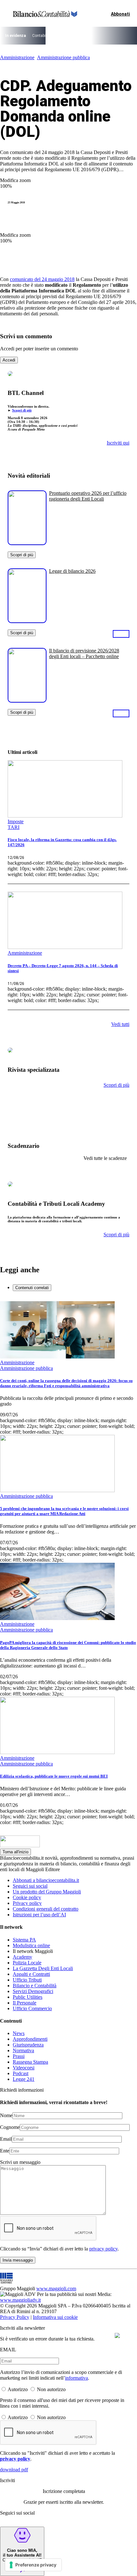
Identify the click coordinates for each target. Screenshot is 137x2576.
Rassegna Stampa (30, 2062)
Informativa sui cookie (55, 2317)
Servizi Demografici (33, 1991)
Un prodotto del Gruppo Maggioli (47, 1892)
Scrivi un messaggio (20, 2162)
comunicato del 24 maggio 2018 (42, 279)
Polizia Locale (27, 1963)
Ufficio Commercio (32, 2008)
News (19, 2033)
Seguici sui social (30, 1886)
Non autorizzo (51, 2389)
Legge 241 (24, 2079)
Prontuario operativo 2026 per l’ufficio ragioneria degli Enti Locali (88, 496)
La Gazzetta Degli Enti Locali (43, 1968)
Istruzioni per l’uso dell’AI (39, 1915)
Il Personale (25, 2003)
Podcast (21, 2073)
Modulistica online (31, 1945)
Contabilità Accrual (49, 36)
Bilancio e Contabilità (35, 1986)
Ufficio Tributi (27, 1980)
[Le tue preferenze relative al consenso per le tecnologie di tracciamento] (33, 2565)
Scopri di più (22, 410)
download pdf (14, 2470)
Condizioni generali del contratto (46, 1909)
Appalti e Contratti (31, 1974)
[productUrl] (27, 543)
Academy (22, 1957)
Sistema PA (24, 1940)
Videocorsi (24, 2068)
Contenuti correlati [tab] (32, 1288)
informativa (76, 2378)
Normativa (23, 2050)
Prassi (19, 2056)
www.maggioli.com (56, 2288)
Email (6, 2139)
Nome (6, 2115)
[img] (117, 2335)
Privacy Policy (15, 2317)
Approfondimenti (30, 2039)
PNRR (75, 36)
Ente (5, 2151)
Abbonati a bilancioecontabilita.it (46, 1880)
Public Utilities (28, 1997)
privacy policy (103, 2249)
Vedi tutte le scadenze (105, 1158)
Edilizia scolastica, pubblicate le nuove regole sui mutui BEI (54, 1776)
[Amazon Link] (121, 634)
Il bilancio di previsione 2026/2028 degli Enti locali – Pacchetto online (84, 653)
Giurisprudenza (28, 2045)
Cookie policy (27, 1897)
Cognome (10, 2127)
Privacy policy (27, 1903)
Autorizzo (18, 2389)
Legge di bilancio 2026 (72, 571)
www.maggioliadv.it (20, 2300)
